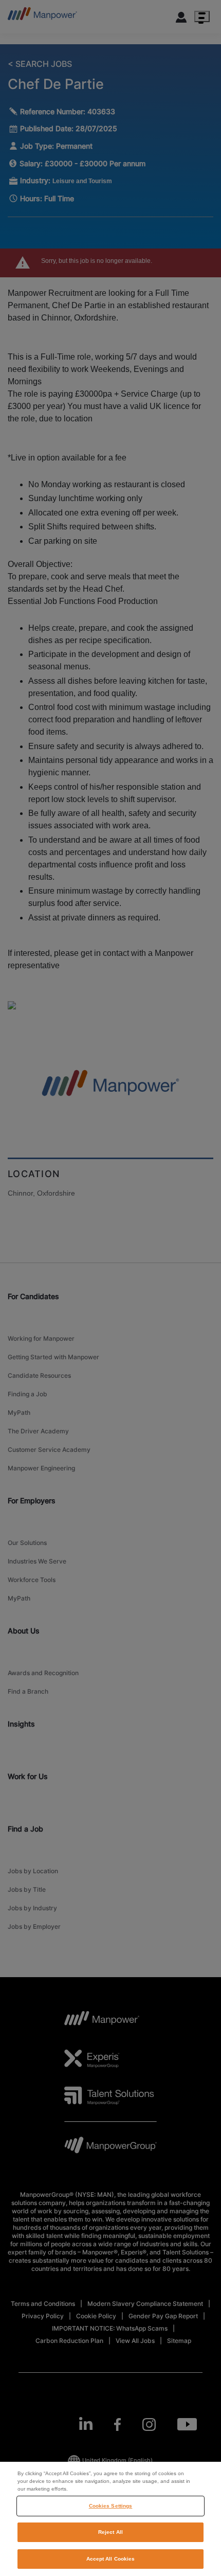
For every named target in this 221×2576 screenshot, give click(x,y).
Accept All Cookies (111, 2559)
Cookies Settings (111, 2506)
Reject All (110, 2532)
